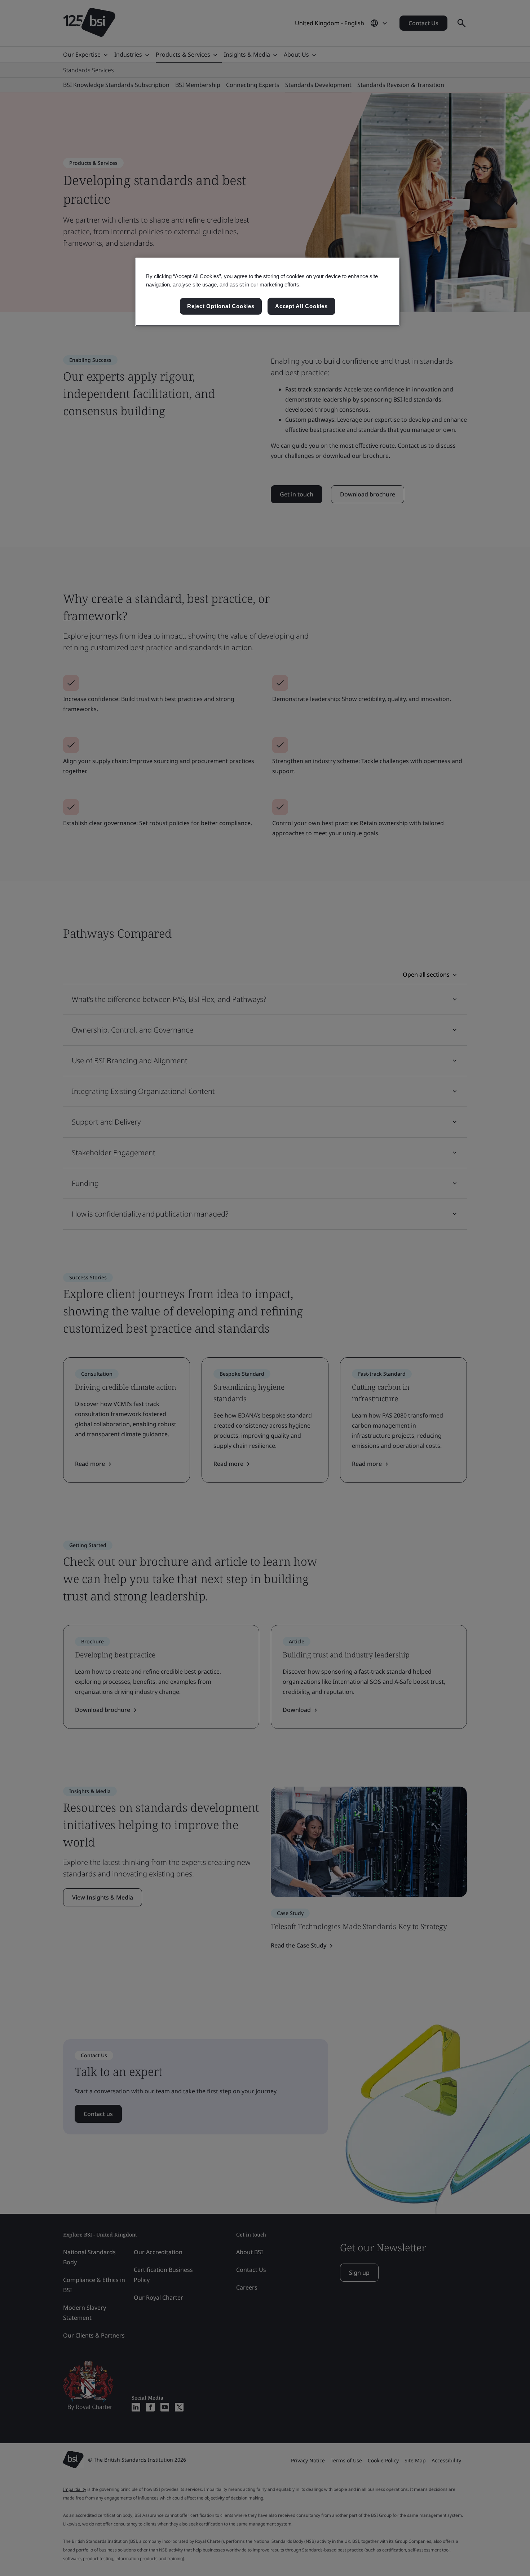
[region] (268, 292)
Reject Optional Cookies (221, 306)
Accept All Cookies (301, 306)
